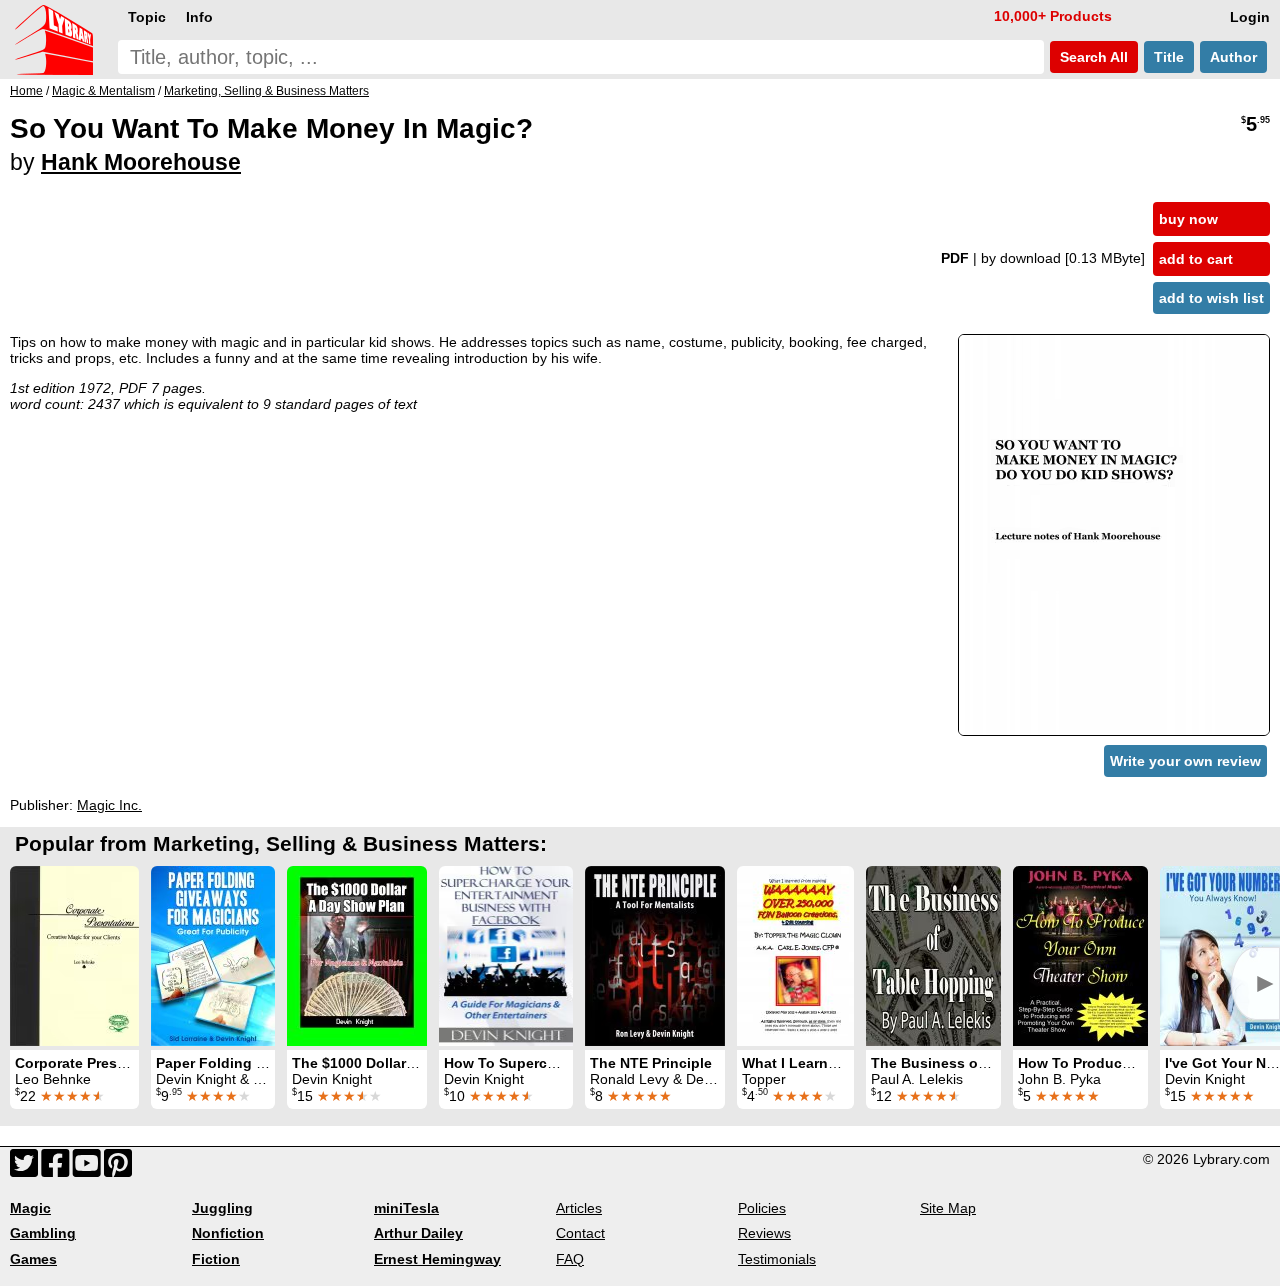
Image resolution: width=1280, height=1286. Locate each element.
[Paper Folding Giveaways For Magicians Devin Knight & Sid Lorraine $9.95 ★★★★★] (213, 956)
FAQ (570, 1259)
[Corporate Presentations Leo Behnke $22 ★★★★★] (74, 956)
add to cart (1196, 259)
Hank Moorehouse (141, 162)
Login (1250, 17)
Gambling (43, 1233)
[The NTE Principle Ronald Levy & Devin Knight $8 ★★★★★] (655, 956)
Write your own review (1185, 761)
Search (1092, 57)
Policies (762, 1208)
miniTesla (406, 1208)
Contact (580, 1233)
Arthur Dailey (418, 1233)
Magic (30, 1208)
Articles (579, 1208)
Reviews (764, 1233)
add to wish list (1211, 298)
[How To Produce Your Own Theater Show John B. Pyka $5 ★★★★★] (1080, 956)
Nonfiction (228, 1233)
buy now (1188, 219)
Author (1233, 57)
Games (33, 1259)
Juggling (222, 1208)
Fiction (216, 1259)
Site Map (948, 1208)
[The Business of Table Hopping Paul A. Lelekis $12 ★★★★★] (933, 956)
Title (1169, 57)
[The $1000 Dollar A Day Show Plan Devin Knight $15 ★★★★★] (357, 956)
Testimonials (777, 1259)
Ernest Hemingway (437, 1259)
